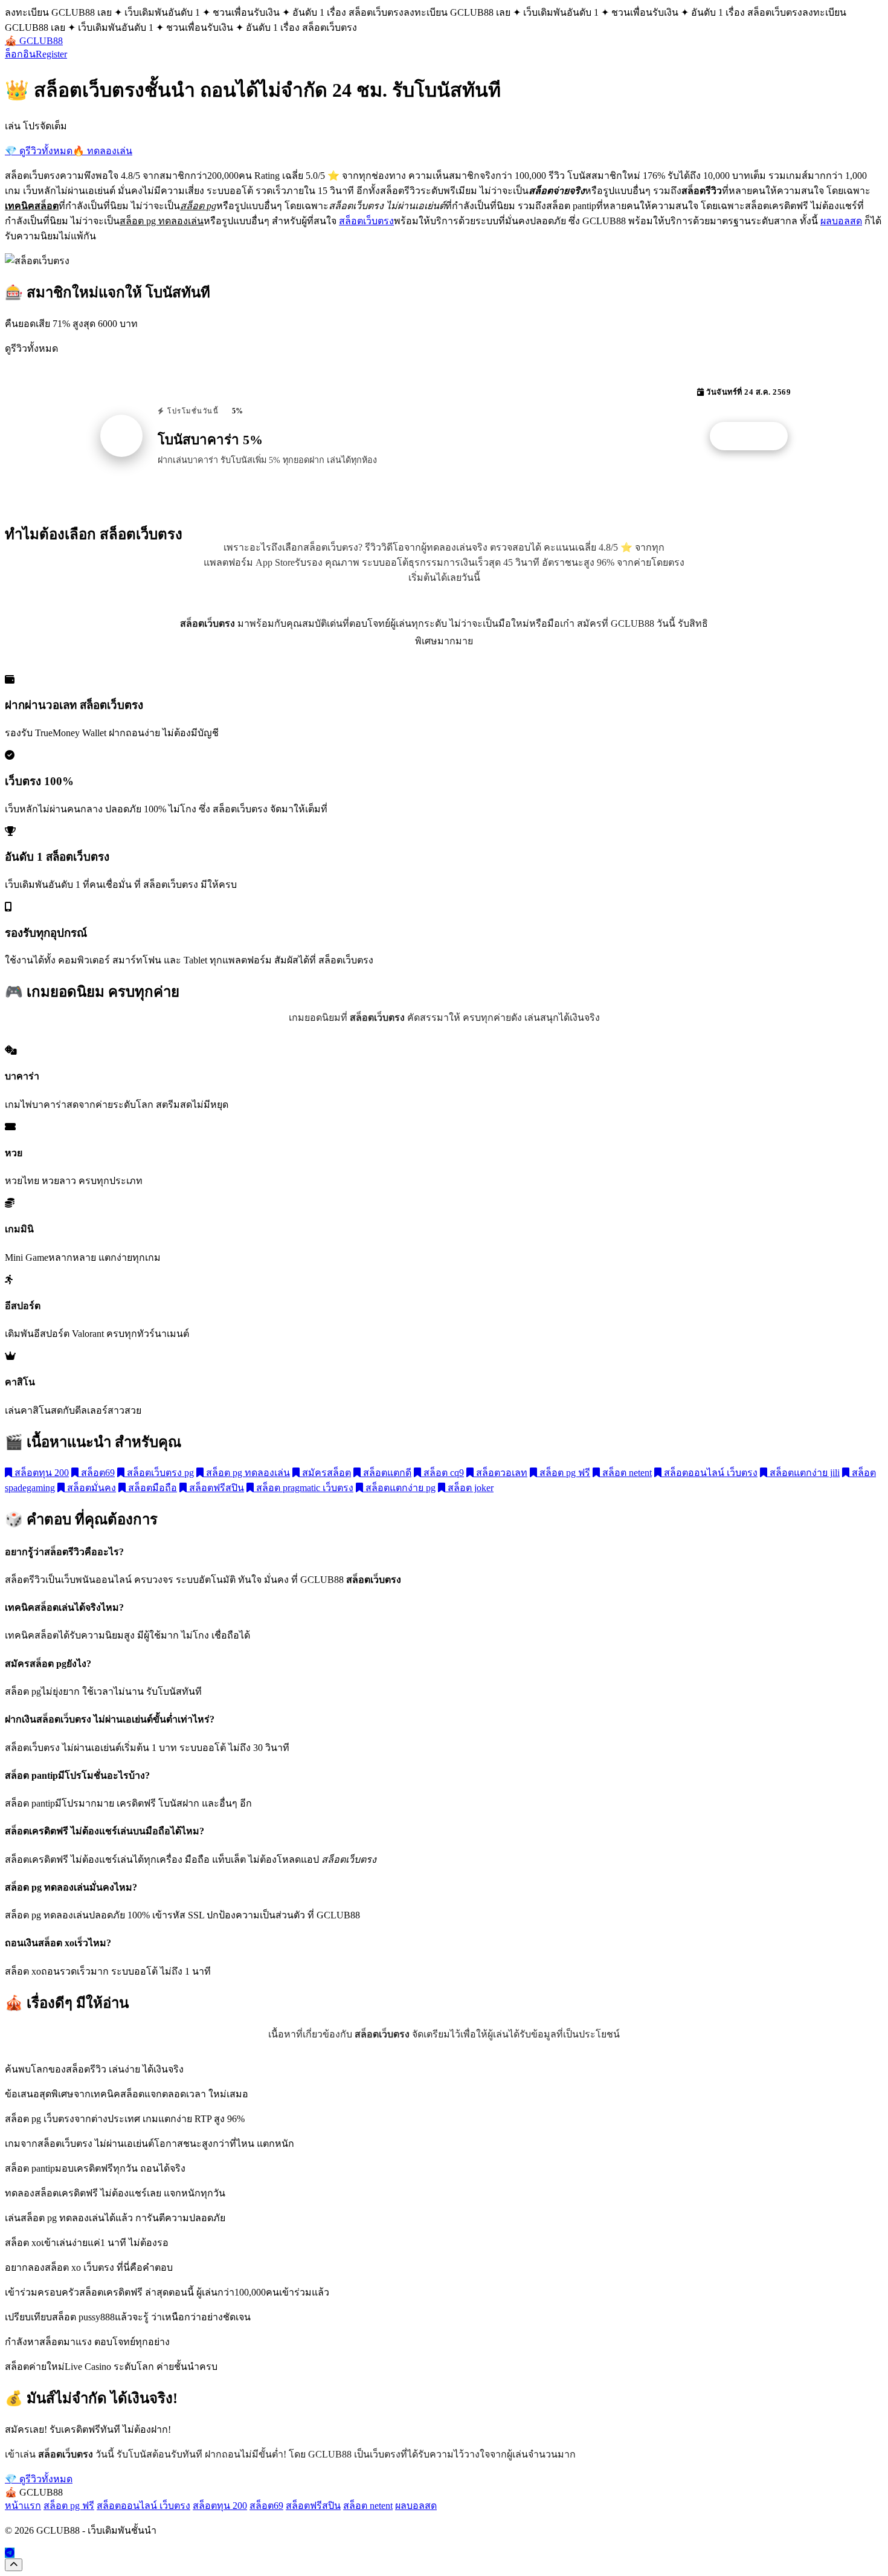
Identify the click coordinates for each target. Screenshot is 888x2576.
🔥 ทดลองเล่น (102, 151)
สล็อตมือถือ (151, 1488)
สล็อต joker (469, 1488)
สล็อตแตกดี (386, 1473)
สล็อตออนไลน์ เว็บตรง (709, 1473)
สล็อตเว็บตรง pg (159, 1473)
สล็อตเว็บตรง (366, 221)
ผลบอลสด (841, 221)
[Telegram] (10, 2553)
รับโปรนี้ (755, 436)
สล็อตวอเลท (500, 1473)
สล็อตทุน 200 (40, 1473)
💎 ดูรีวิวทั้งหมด (39, 151)
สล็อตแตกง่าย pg (399, 1488)
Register (51, 54)
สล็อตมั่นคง (90, 1488)
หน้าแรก (23, 2506)
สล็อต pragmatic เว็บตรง (304, 1488)
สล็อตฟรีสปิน (215, 1488)
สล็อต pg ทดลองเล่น (247, 1473)
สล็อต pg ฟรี (564, 1473)
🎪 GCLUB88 (34, 41)
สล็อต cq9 (442, 1473)
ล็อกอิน (20, 54)
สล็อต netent (626, 1473)
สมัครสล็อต (325, 1473)
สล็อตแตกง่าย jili (803, 1473)
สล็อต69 (97, 1473)
